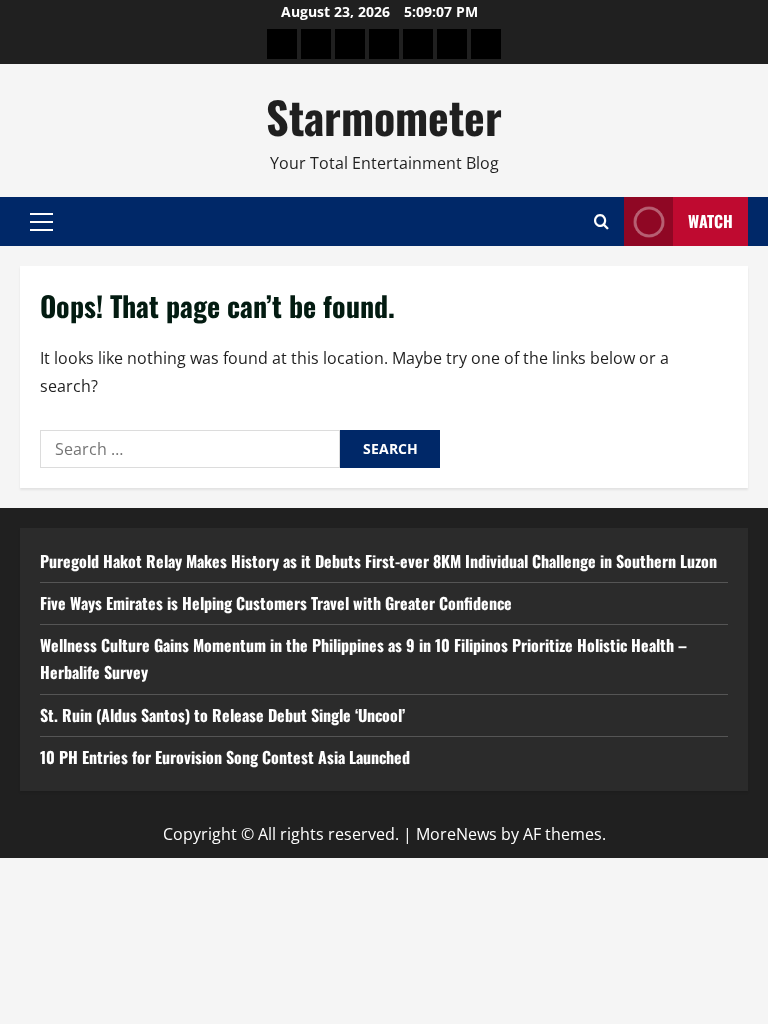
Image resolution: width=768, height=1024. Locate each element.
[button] (41, 222)
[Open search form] (601, 221)
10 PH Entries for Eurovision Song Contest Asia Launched (225, 757)
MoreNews (456, 834)
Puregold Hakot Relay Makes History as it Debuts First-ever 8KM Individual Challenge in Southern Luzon (378, 561)
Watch (710, 221)
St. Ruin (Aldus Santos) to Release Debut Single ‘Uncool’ (222, 715)
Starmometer (384, 116)
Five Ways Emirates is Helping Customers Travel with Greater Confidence (276, 603)
